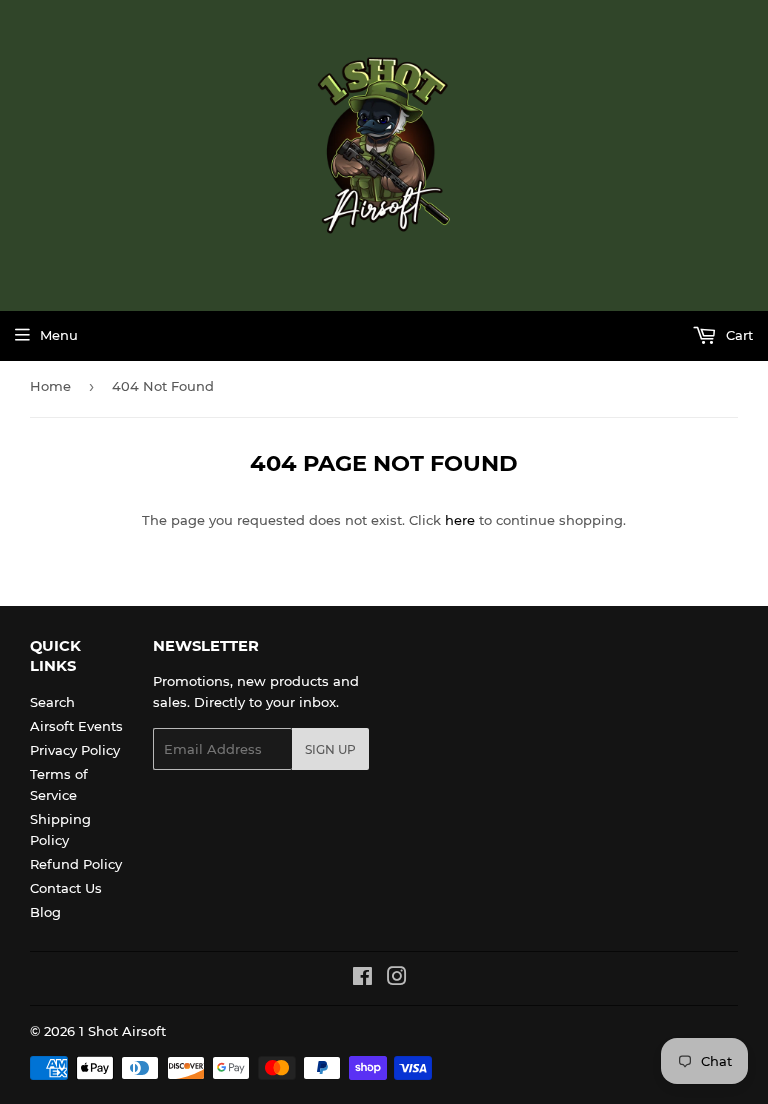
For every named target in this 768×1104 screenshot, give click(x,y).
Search (52, 702)
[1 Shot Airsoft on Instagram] (397, 979)
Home (50, 386)
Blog (45, 912)
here (460, 520)
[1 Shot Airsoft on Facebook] (362, 979)
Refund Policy (76, 864)
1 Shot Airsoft (122, 1031)
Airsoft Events (76, 726)
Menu (59, 335)
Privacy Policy (75, 750)
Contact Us (66, 888)
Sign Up (330, 749)
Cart (737, 335)
